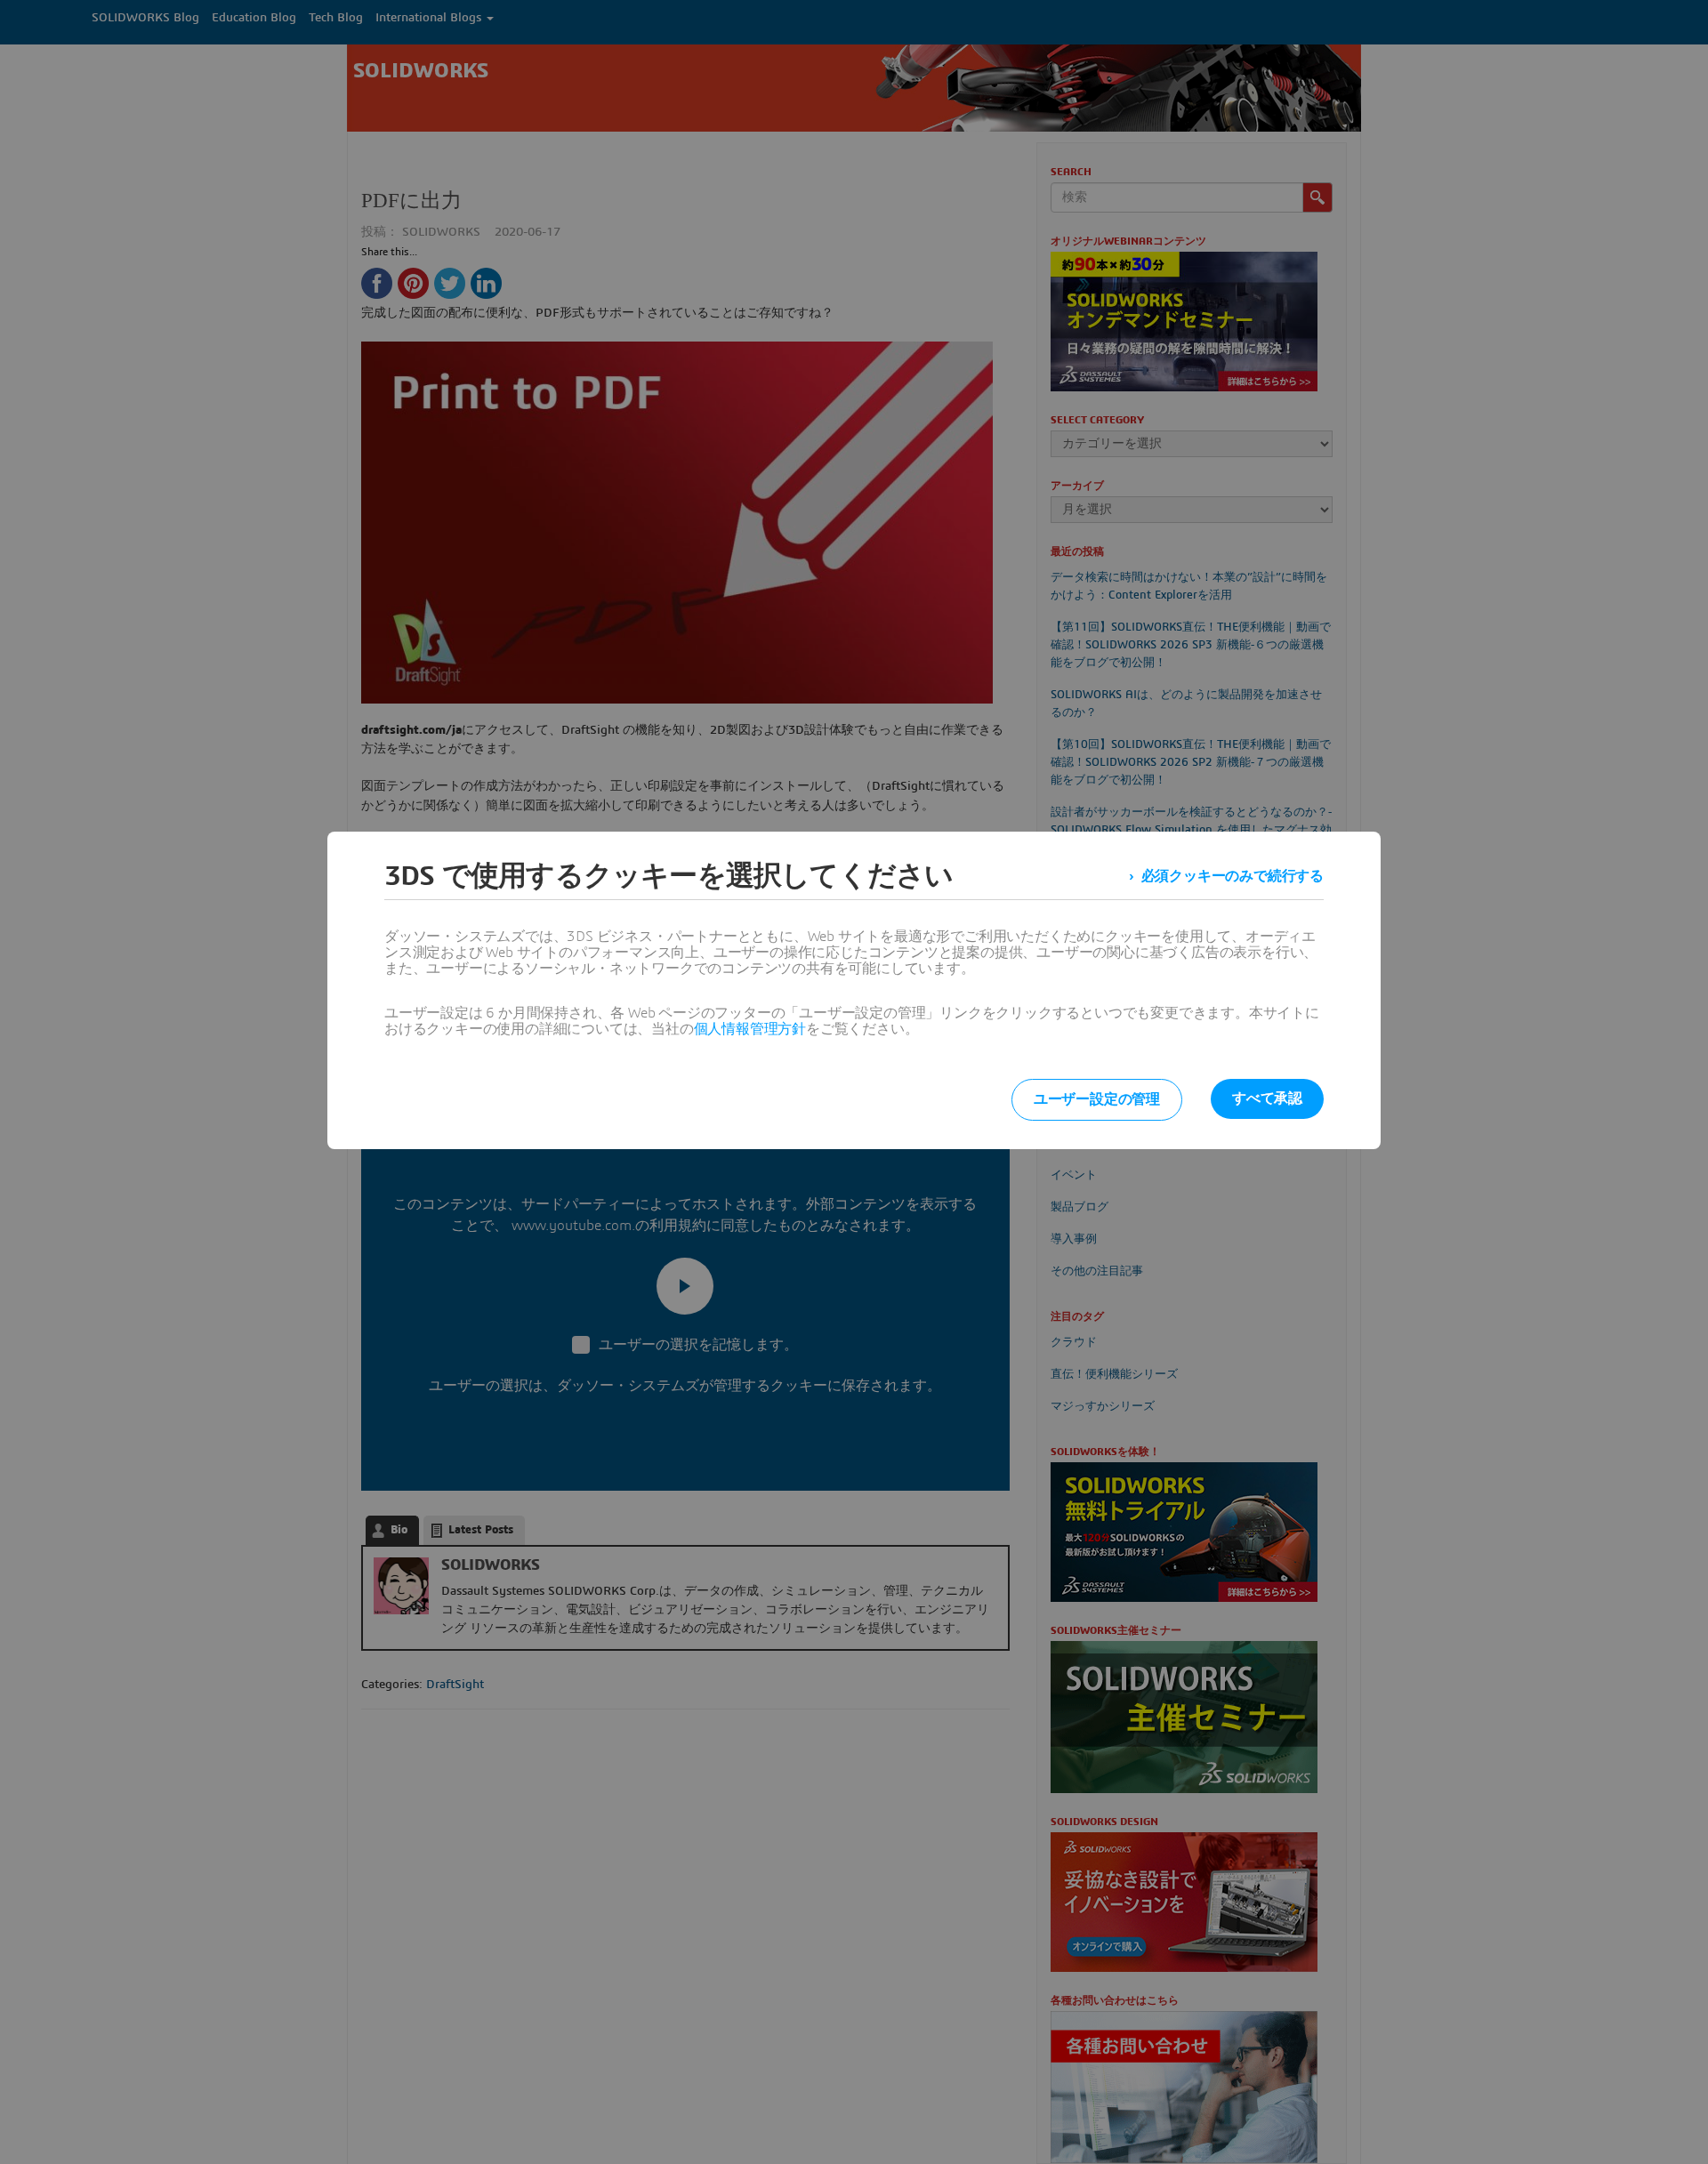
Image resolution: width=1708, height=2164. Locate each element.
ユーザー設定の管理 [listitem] (1097, 1099)
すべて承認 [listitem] (1267, 1098)
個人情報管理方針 (750, 1029)
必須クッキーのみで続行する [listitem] (1233, 876)
